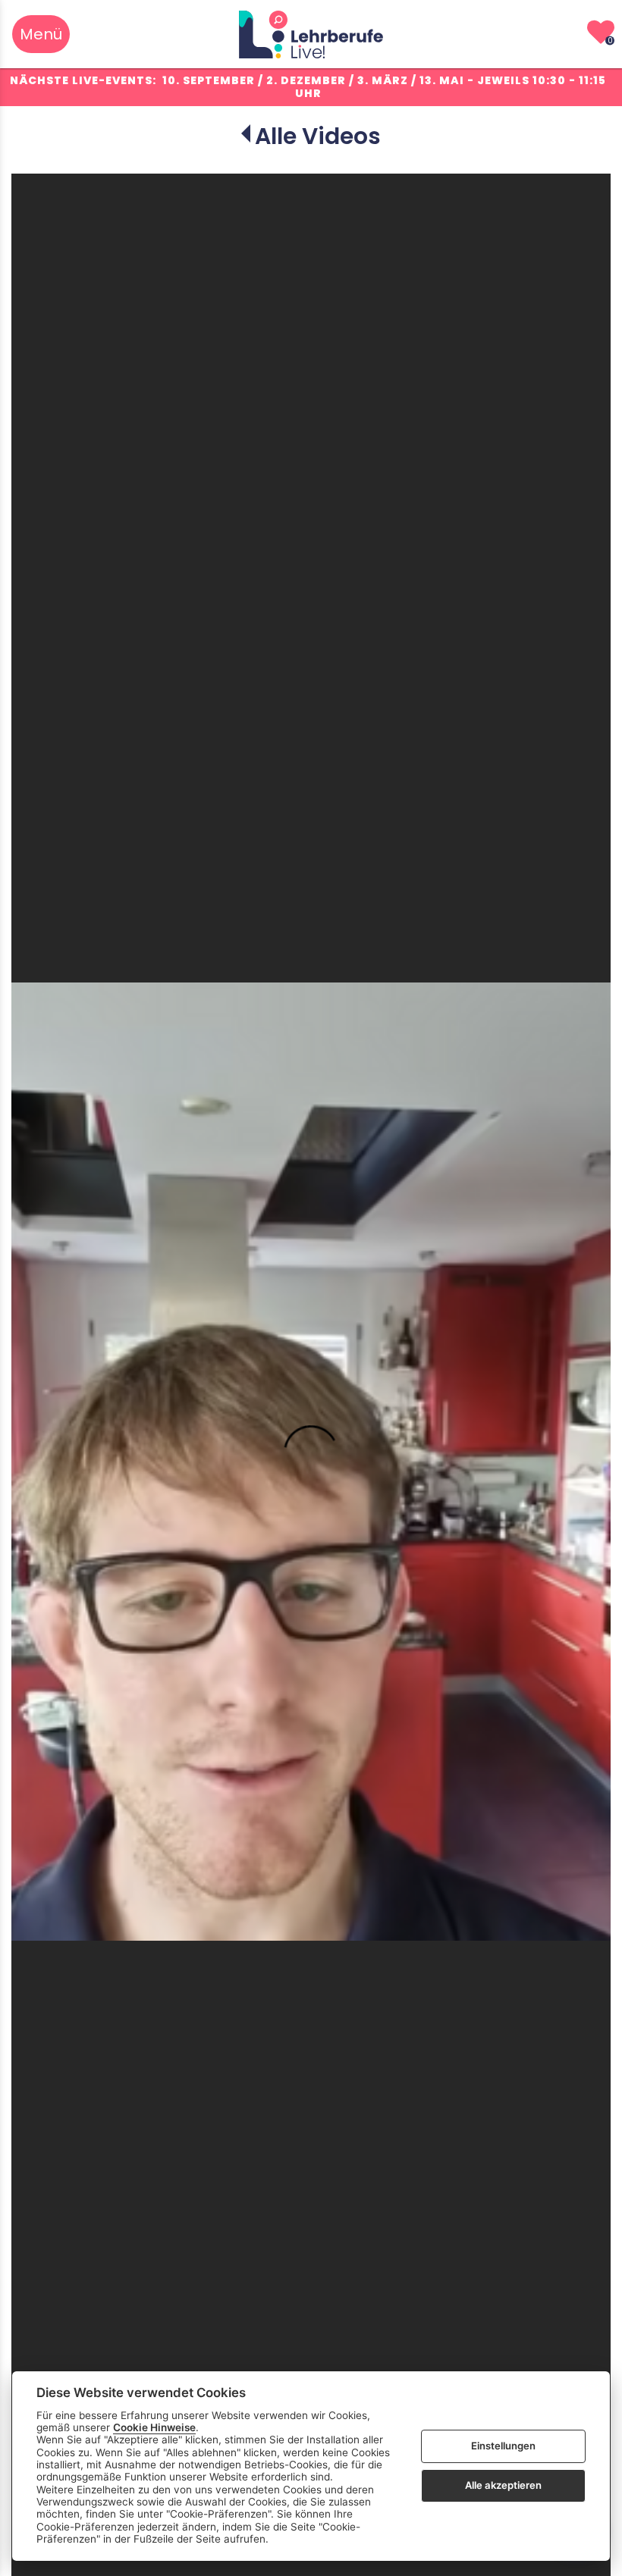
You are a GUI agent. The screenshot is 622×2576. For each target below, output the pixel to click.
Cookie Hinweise (154, 2427)
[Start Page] (311, 34)
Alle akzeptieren (503, 2485)
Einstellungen (503, 2446)
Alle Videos (318, 136)
